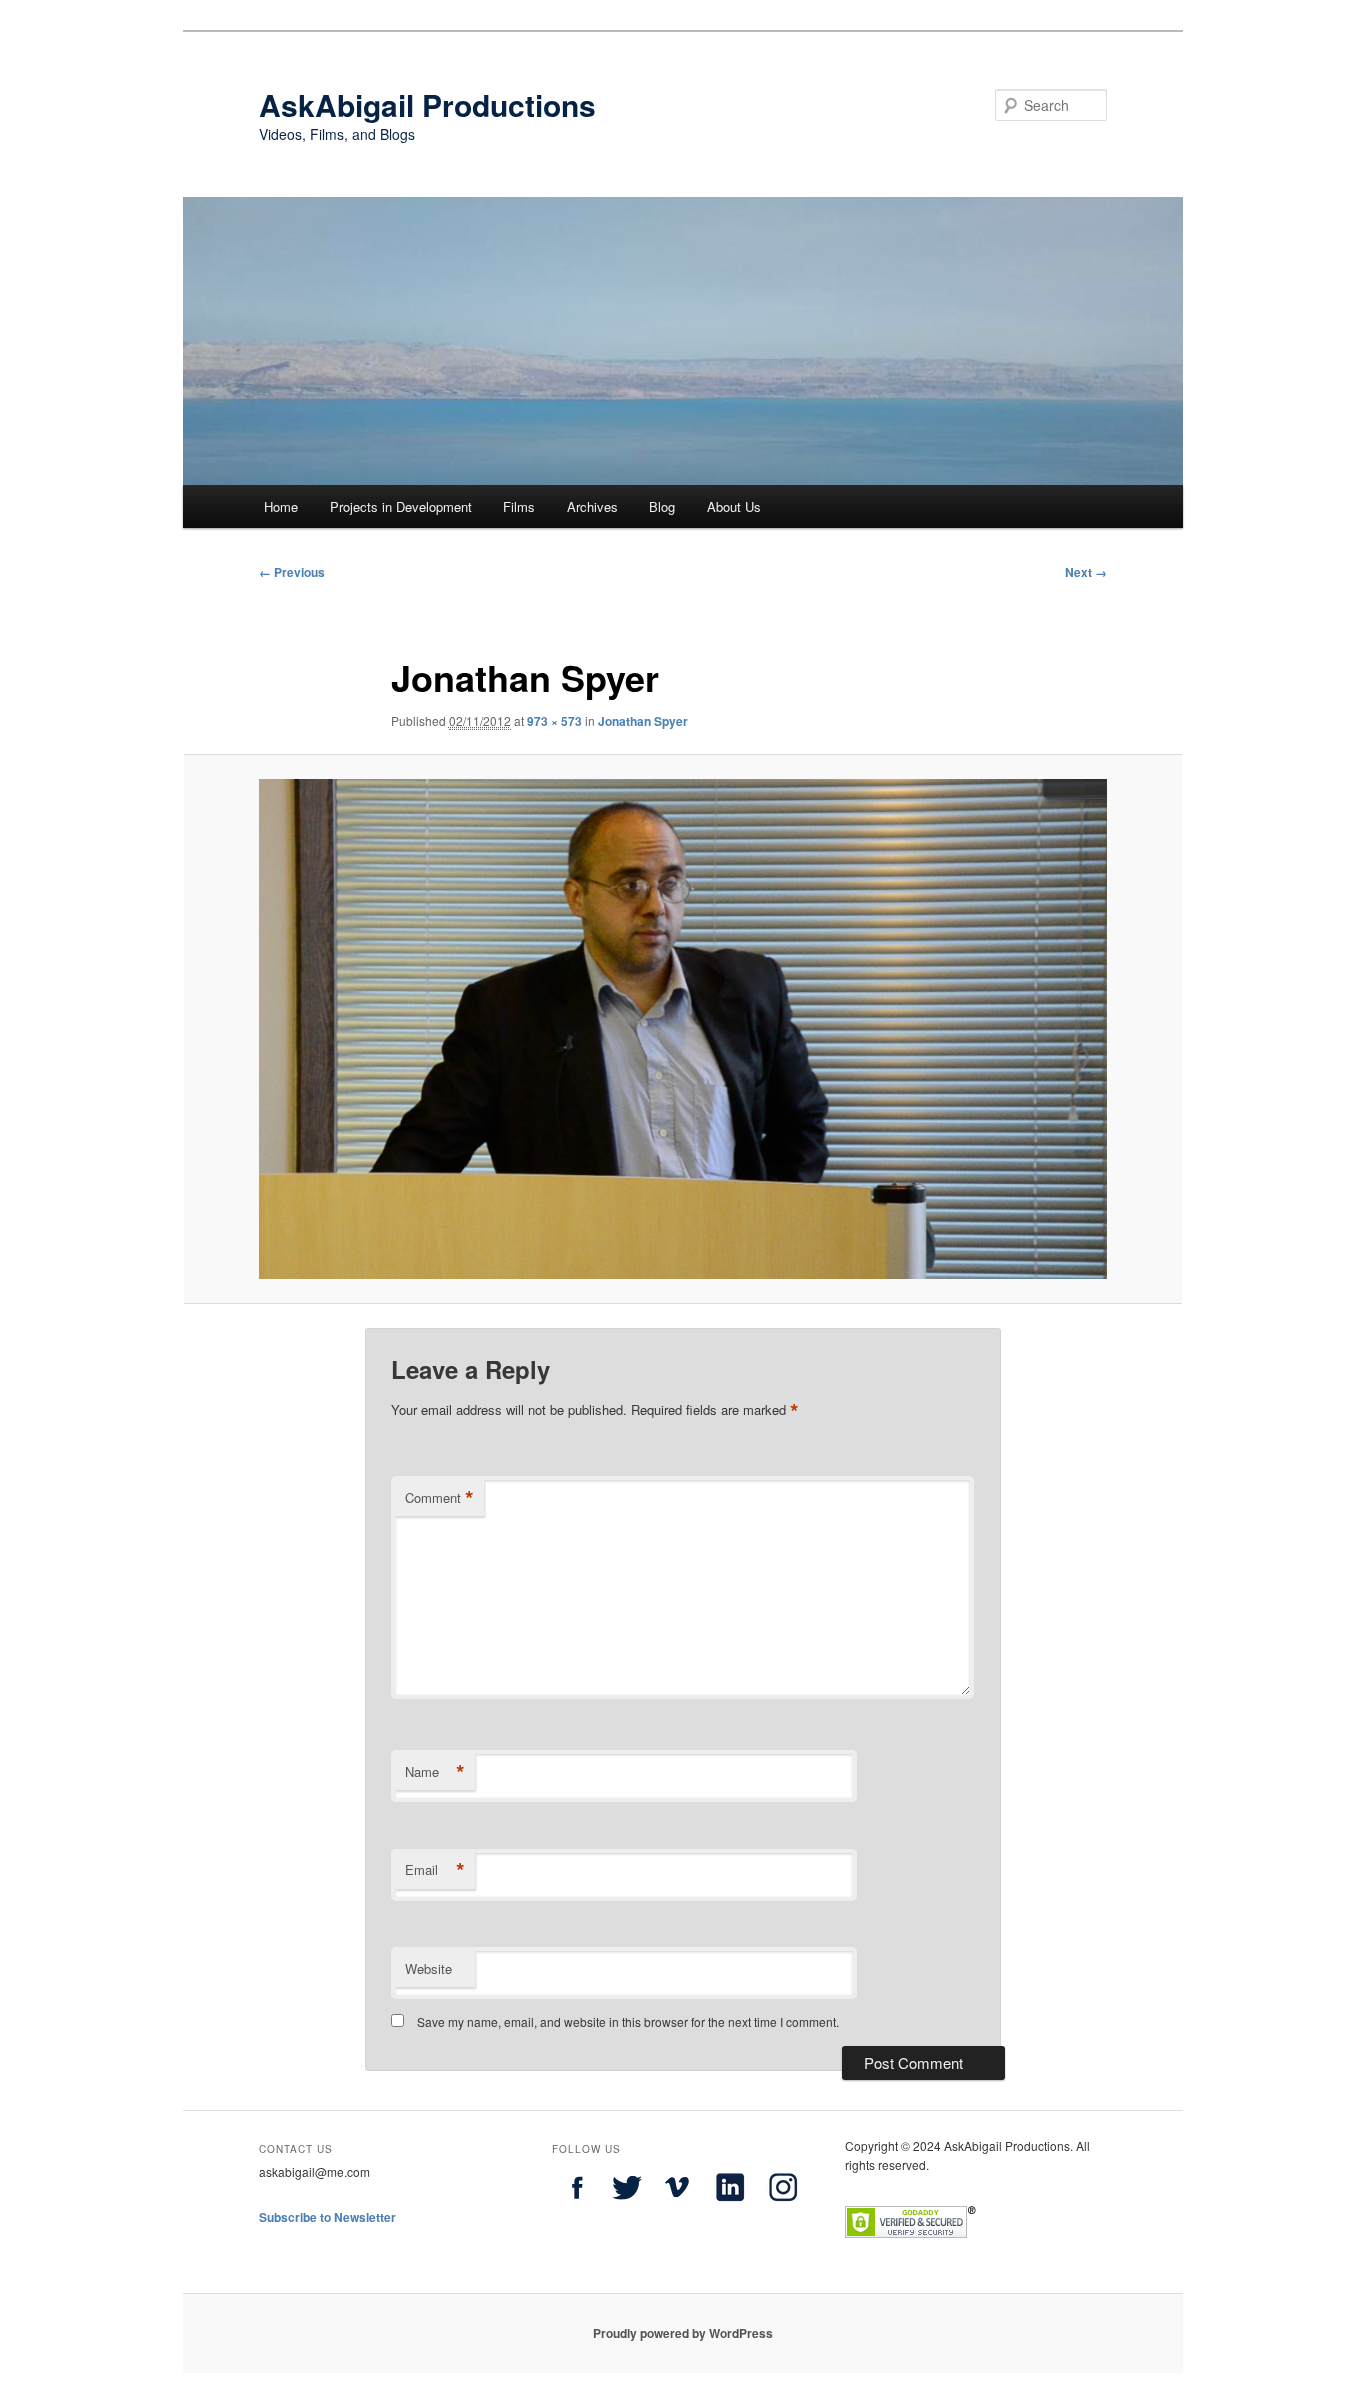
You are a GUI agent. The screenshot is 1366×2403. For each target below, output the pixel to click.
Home (281, 506)
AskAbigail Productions (427, 104)
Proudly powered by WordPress (683, 2333)
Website (428, 1968)
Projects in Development (401, 506)
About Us (734, 506)
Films (519, 506)
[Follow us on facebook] (577, 2207)
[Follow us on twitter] (627, 2207)
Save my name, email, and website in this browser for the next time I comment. (628, 2021)
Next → (1086, 572)
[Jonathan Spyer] (683, 1028)
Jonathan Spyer (643, 721)
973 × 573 (554, 721)
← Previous (292, 572)
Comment (439, 1498)
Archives (592, 506)
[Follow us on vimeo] (677, 2207)
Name (435, 1772)
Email (435, 1870)
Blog (662, 506)
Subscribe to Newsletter (327, 2217)
